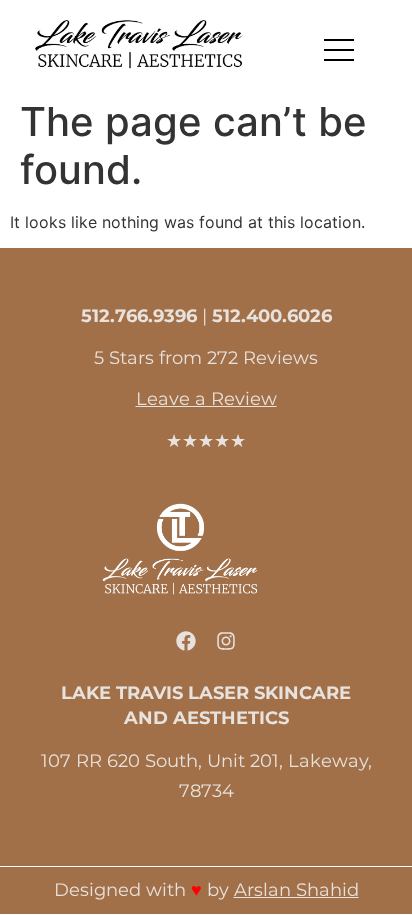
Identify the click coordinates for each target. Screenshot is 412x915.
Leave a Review (206, 399)
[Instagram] (226, 641)
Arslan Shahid (296, 890)
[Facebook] (186, 641)
